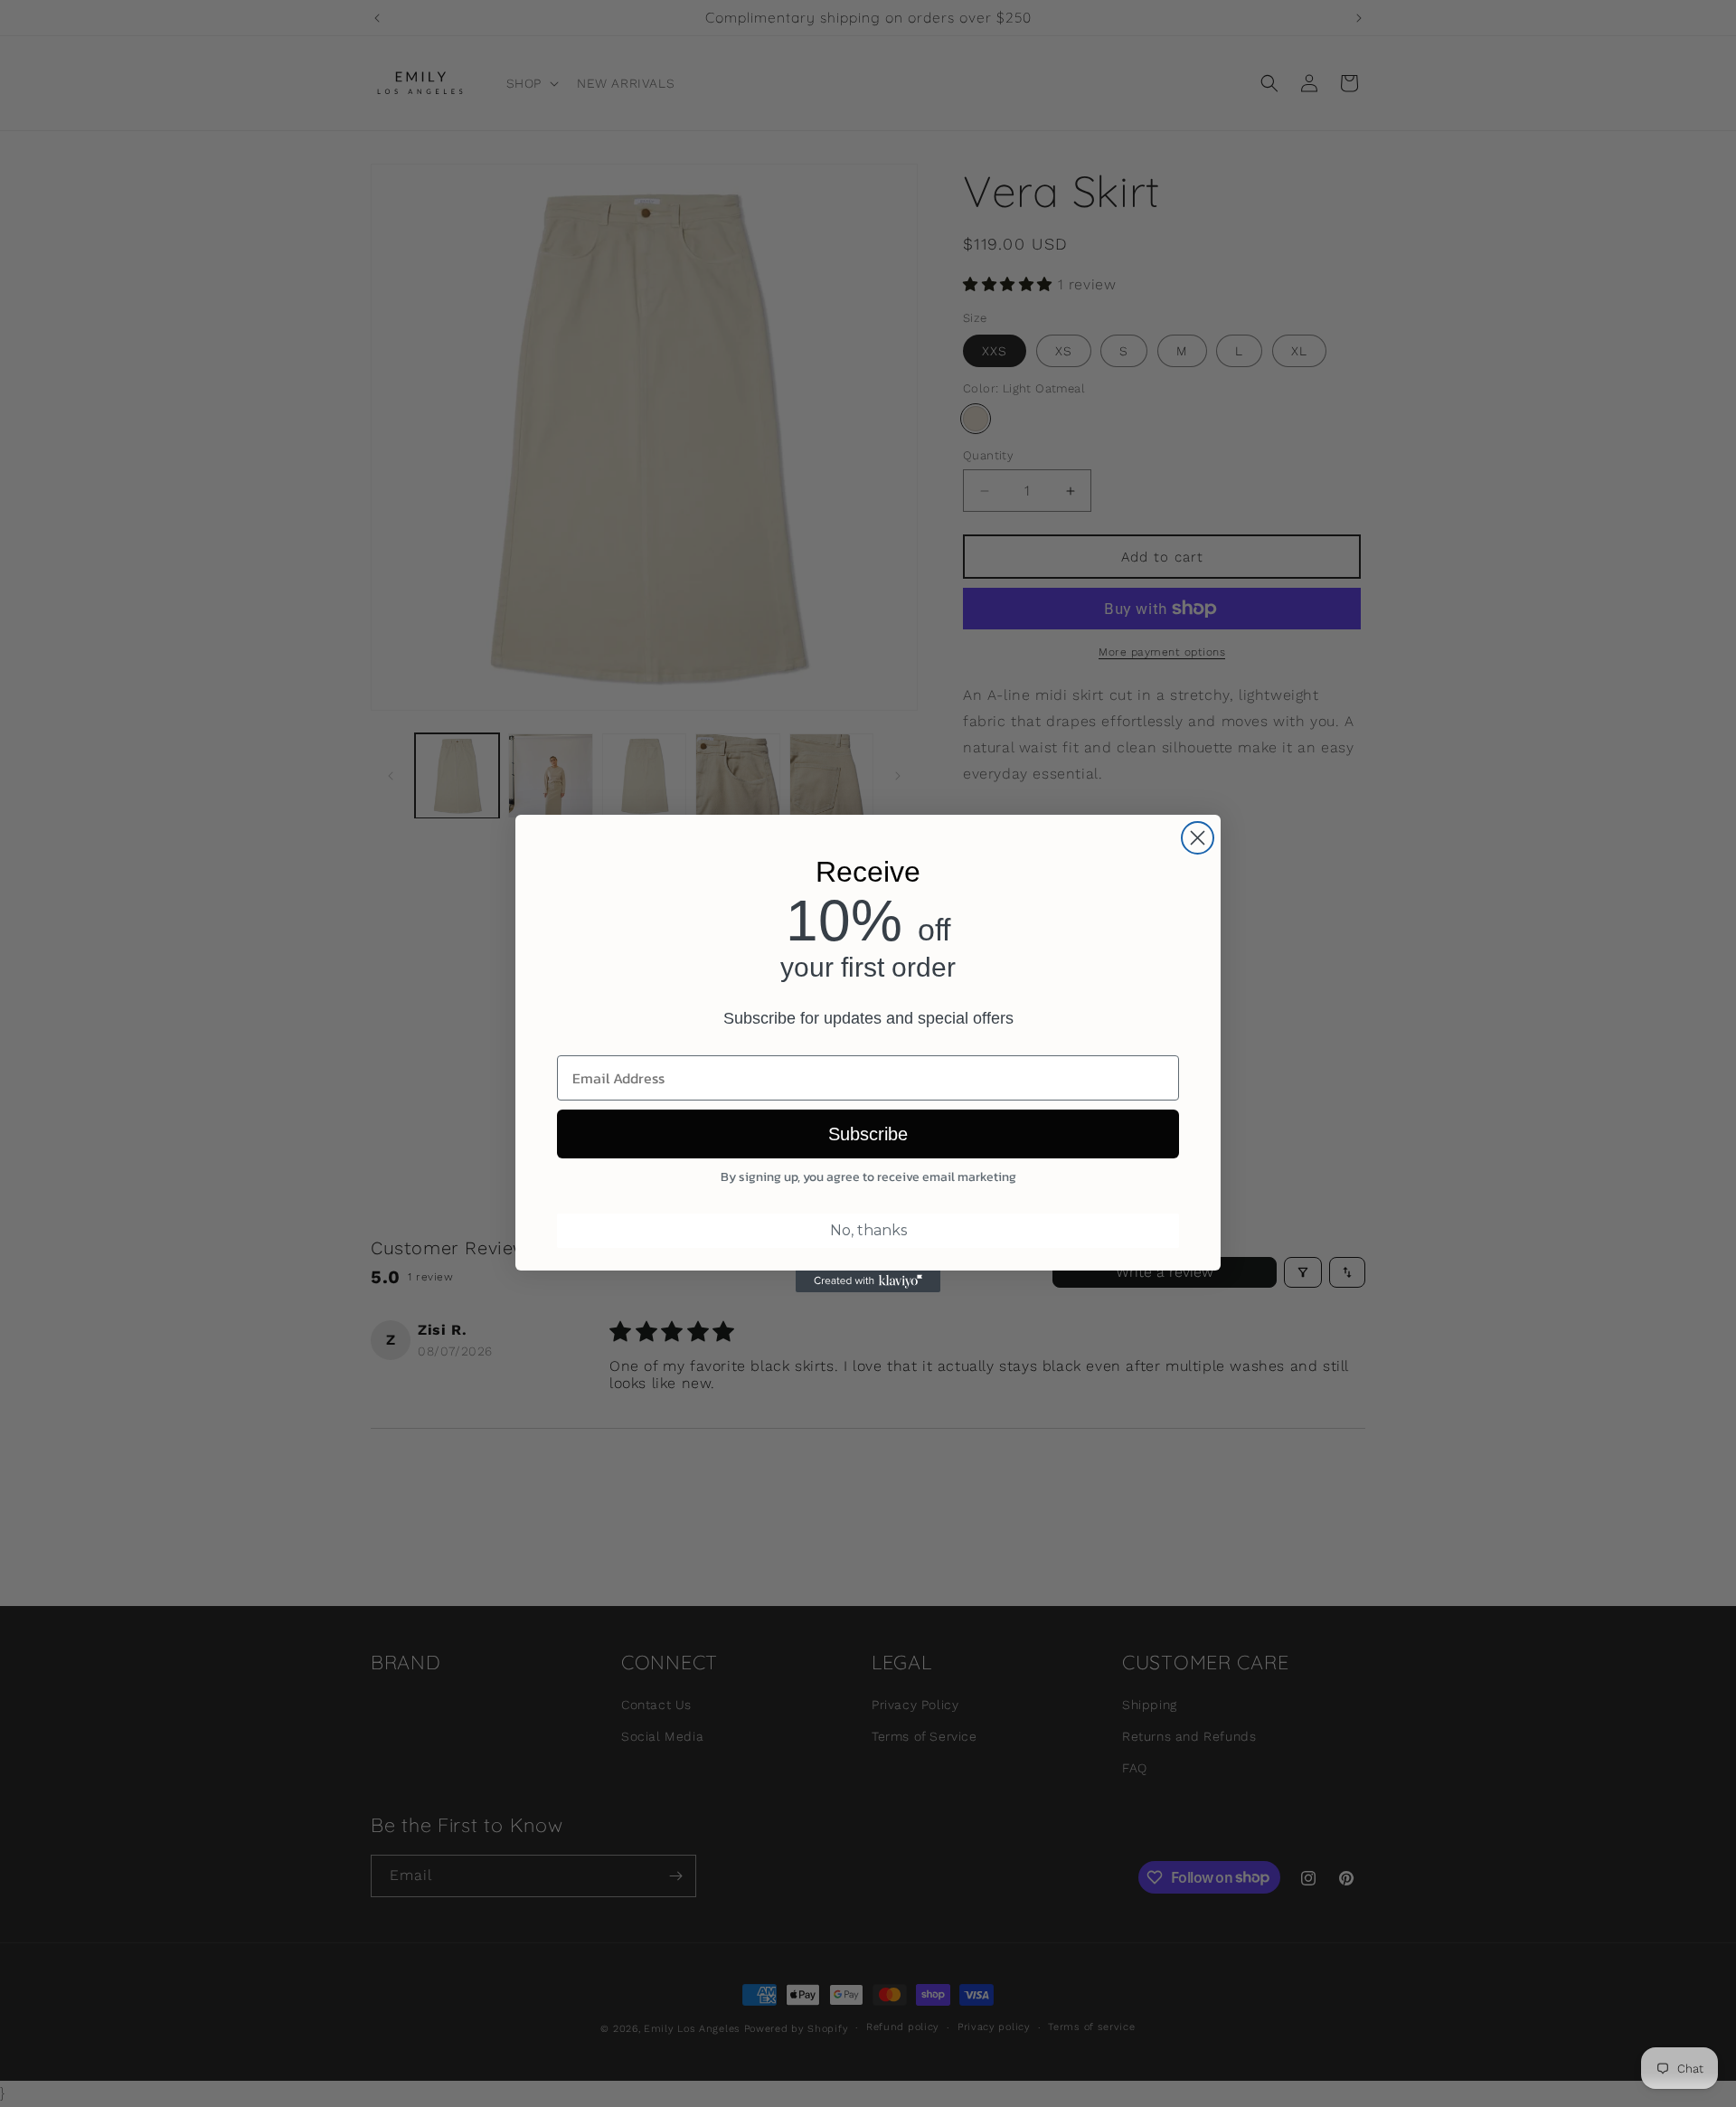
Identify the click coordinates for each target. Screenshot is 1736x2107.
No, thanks (868, 1230)
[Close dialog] (1198, 838)
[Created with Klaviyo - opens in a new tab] (868, 1281)
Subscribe (868, 1134)
